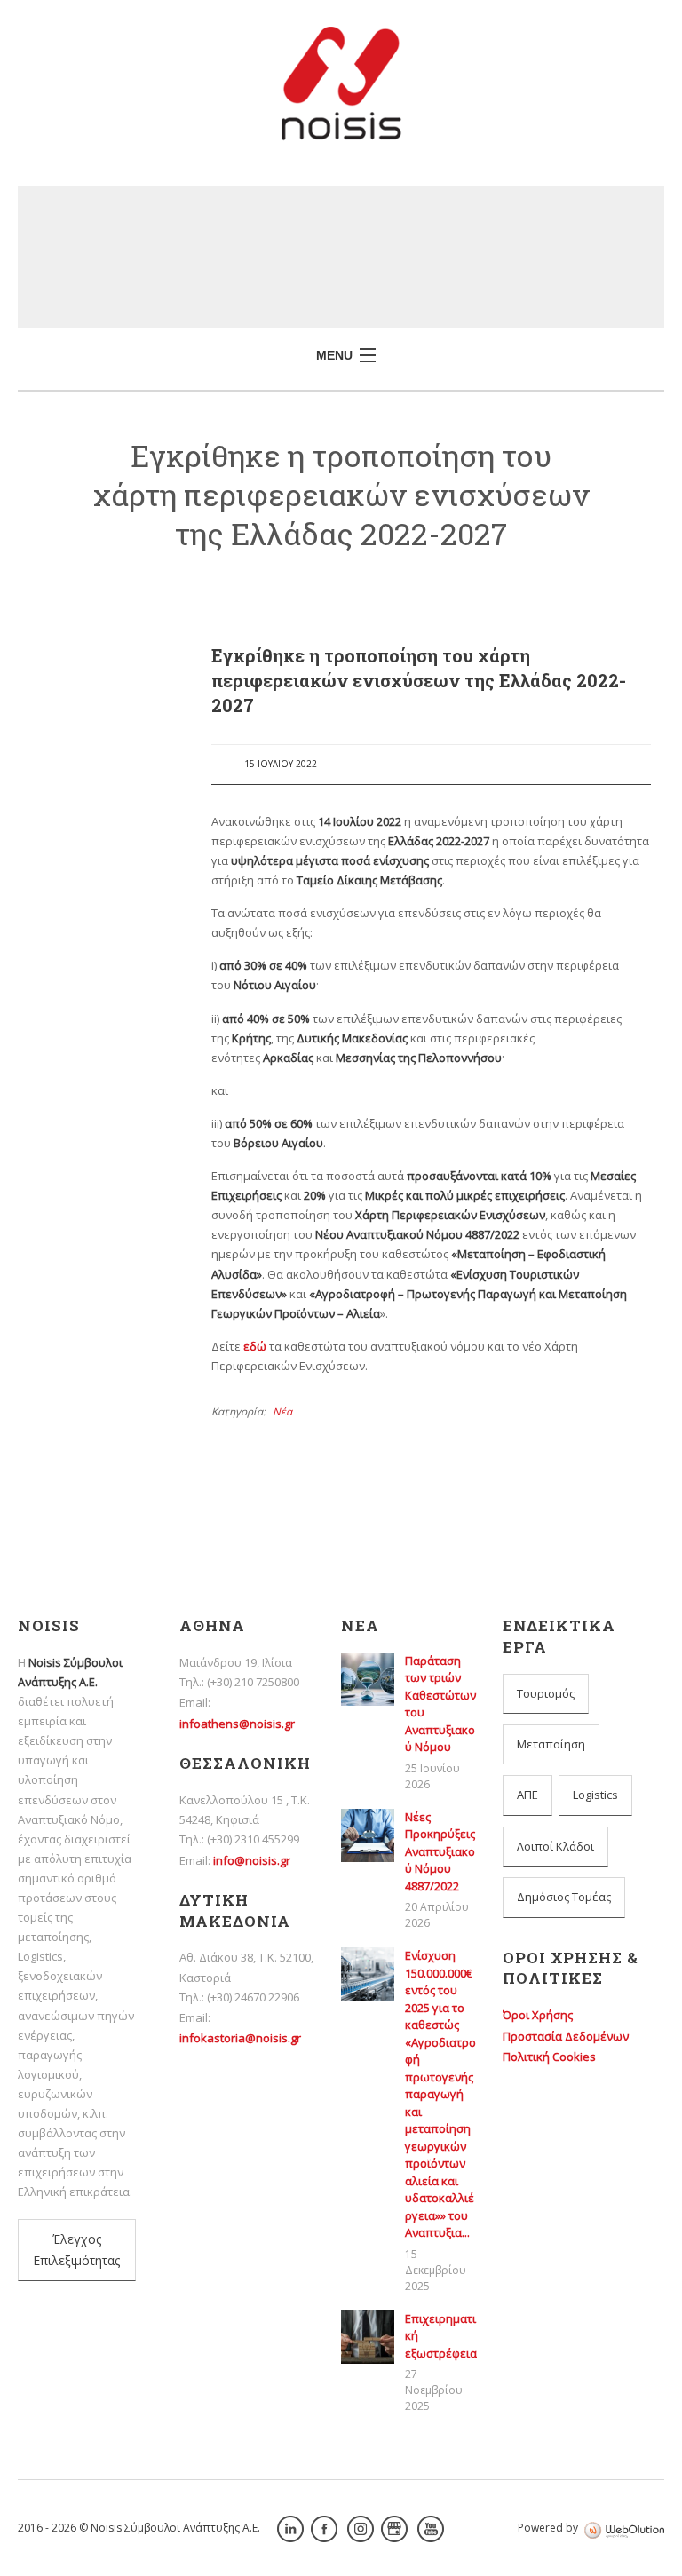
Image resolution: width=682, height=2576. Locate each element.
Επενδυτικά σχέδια (96, 1382)
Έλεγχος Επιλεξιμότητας (76, 2250)
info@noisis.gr (252, 1860)
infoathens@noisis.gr (237, 1724)
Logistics (595, 1795)
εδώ (255, 1346)
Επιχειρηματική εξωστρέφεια (82, 1244)
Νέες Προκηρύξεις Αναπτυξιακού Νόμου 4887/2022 (98, 919)
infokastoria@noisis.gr (240, 2038)
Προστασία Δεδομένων (566, 2036)
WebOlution (624, 2530)
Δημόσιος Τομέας (564, 1897)
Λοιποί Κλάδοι (555, 1846)
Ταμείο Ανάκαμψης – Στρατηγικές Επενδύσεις (100, 1507)
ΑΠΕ (527, 1795)
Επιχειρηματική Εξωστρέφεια (82, 1196)
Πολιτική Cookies (549, 2057)
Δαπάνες (89, 1349)
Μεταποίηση (551, 1744)
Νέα (282, 1411)
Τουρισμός (546, 1693)
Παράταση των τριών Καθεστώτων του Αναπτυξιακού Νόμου (98, 853)
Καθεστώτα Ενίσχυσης (96, 1423)
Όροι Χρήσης (538, 2015)
